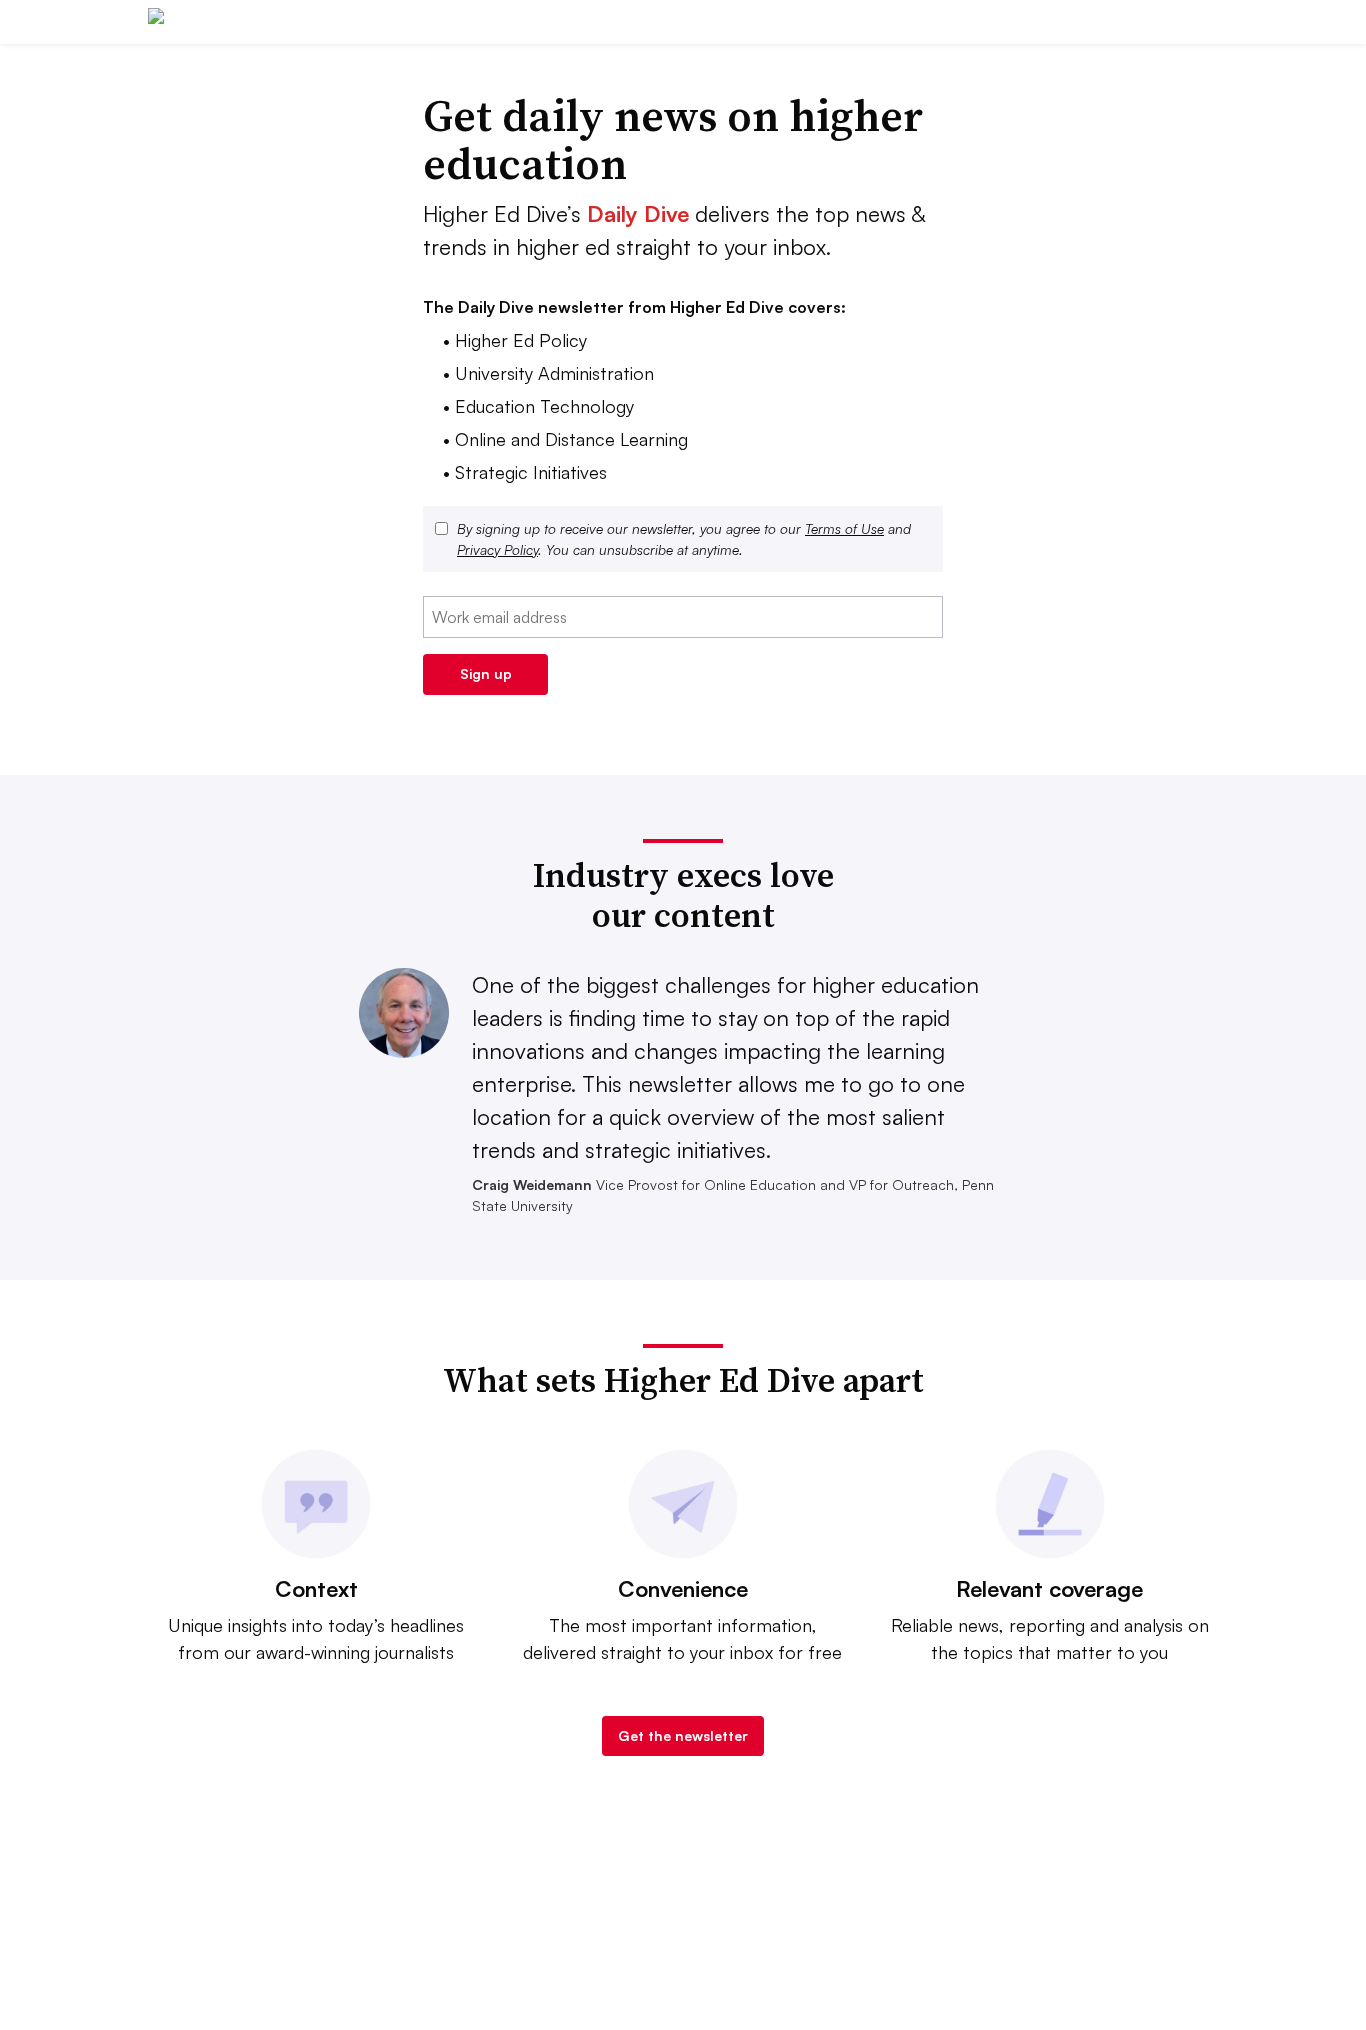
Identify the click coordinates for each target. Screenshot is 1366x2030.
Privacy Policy (497, 549)
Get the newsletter (683, 1735)
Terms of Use (844, 528)
